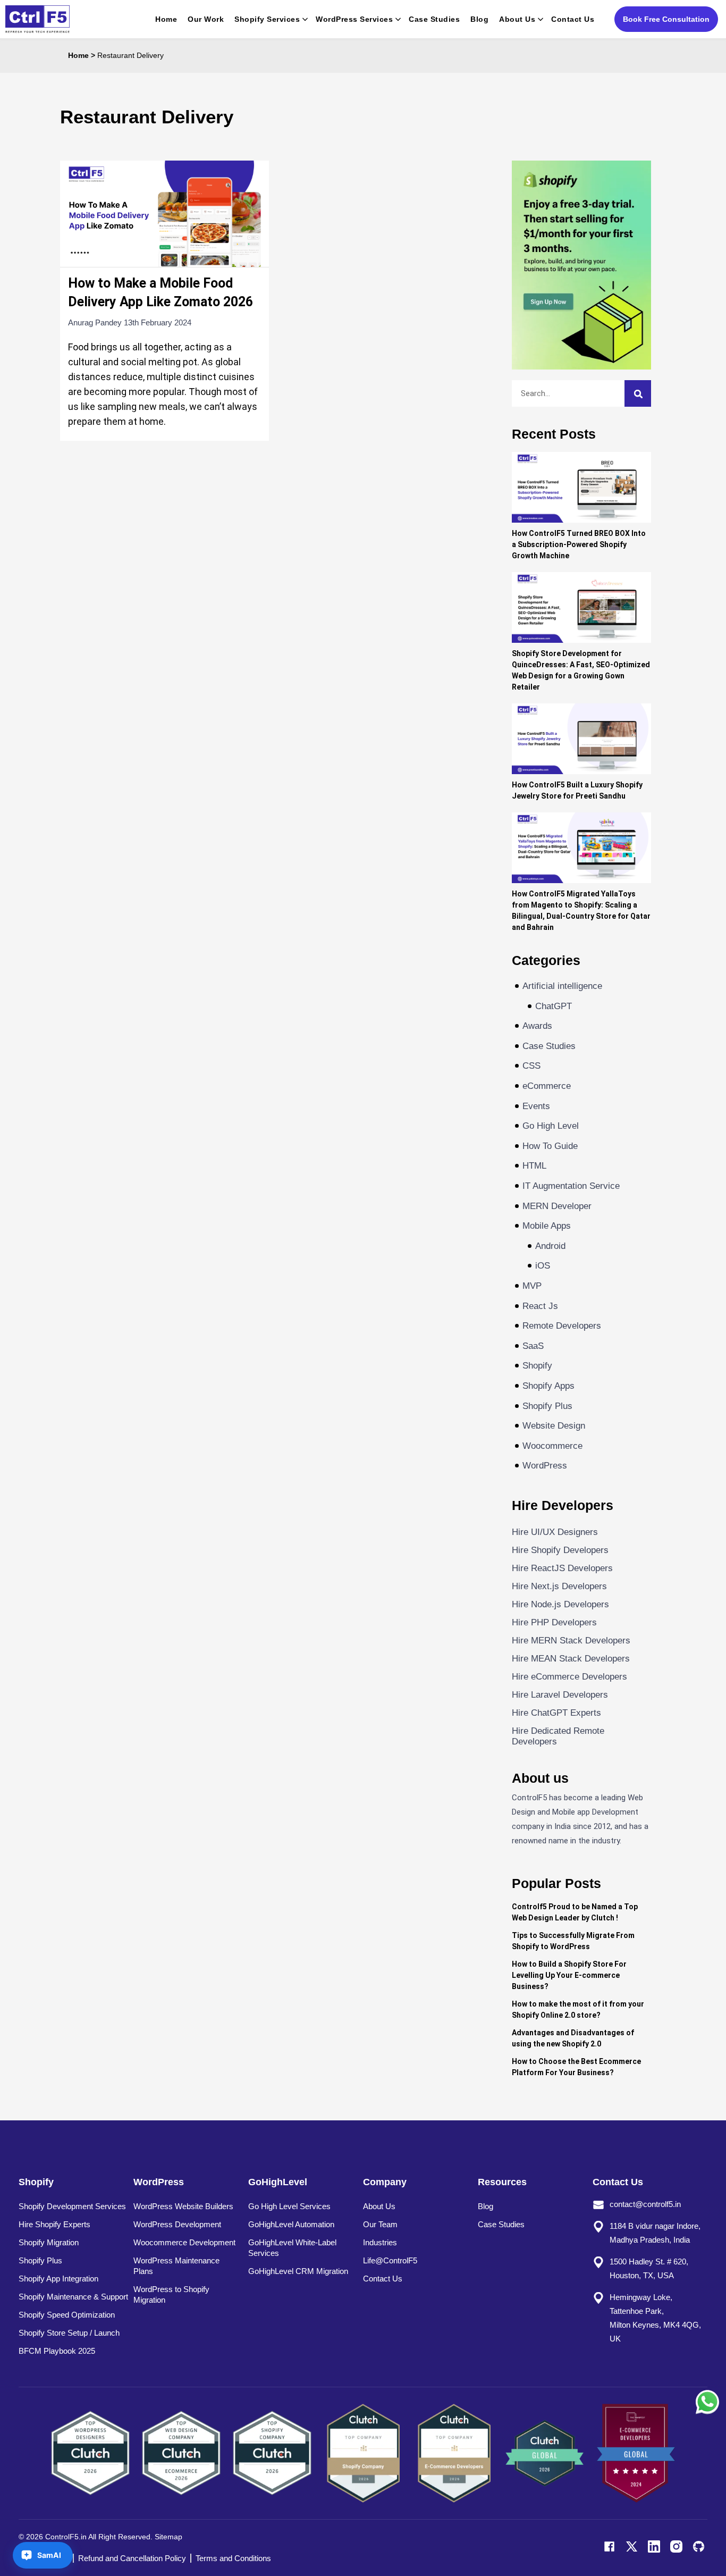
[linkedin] (654, 2546)
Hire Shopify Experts (54, 2224)
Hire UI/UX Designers (555, 1532)
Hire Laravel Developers (560, 1695)
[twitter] (632, 2546)
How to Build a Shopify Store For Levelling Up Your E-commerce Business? (569, 1975)
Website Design (554, 1426)
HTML (534, 1166)
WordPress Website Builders (183, 2206)
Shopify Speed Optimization (67, 2315)
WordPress (545, 1466)
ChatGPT (554, 1006)
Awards (537, 1026)
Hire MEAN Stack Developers (571, 1659)
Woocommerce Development (184, 2242)
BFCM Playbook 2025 (57, 2351)
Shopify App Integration (58, 2279)
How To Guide (550, 1146)
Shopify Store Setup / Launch (69, 2333)
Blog (479, 19)
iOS (543, 1266)
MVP (532, 1286)
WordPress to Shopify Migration (171, 2294)
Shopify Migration (49, 2242)
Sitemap (168, 2537)
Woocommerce (552, 1446)
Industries (380, 2242)
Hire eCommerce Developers (569, 1677)
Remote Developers (562, 1326)
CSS (531, 1066)
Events (536, 1106)
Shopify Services (267, 19)
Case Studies (434, 19)
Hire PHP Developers (554, 1622)
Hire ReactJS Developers (562, 1568)
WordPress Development (177, 2224)
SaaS (533, 1346)
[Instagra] (676, 2546)
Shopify (537, 1366)
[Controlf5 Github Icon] (699, 2546)
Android (550, 1246)
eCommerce (547, 1086)
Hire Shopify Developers (560, 1550)
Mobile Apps (547, 1226)
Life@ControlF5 (390, 2260)
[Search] (638, 393)
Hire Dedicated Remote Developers (558, 1736)
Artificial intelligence (562, 986)
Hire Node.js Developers (560, 1604)
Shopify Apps (548, 1386)
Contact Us (573, 19)
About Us (517, 19)
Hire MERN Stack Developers (571, 1641)
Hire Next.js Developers (559, 1586)
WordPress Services (354, 19)
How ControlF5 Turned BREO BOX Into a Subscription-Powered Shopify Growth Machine (579, 544)
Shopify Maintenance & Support (73, 2297)
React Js (540, 1306)
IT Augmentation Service (571, 1186)
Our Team (380, 2224)
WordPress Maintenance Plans (176, 2266)
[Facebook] (609, 2546)
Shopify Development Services (72, 2206)
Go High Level (551, 1126)
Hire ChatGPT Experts (556, 1713)
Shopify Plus (547, 1406)
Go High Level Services (289, 2206)
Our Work (206, 19)
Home (166, 19)
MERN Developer (557, 1206)
